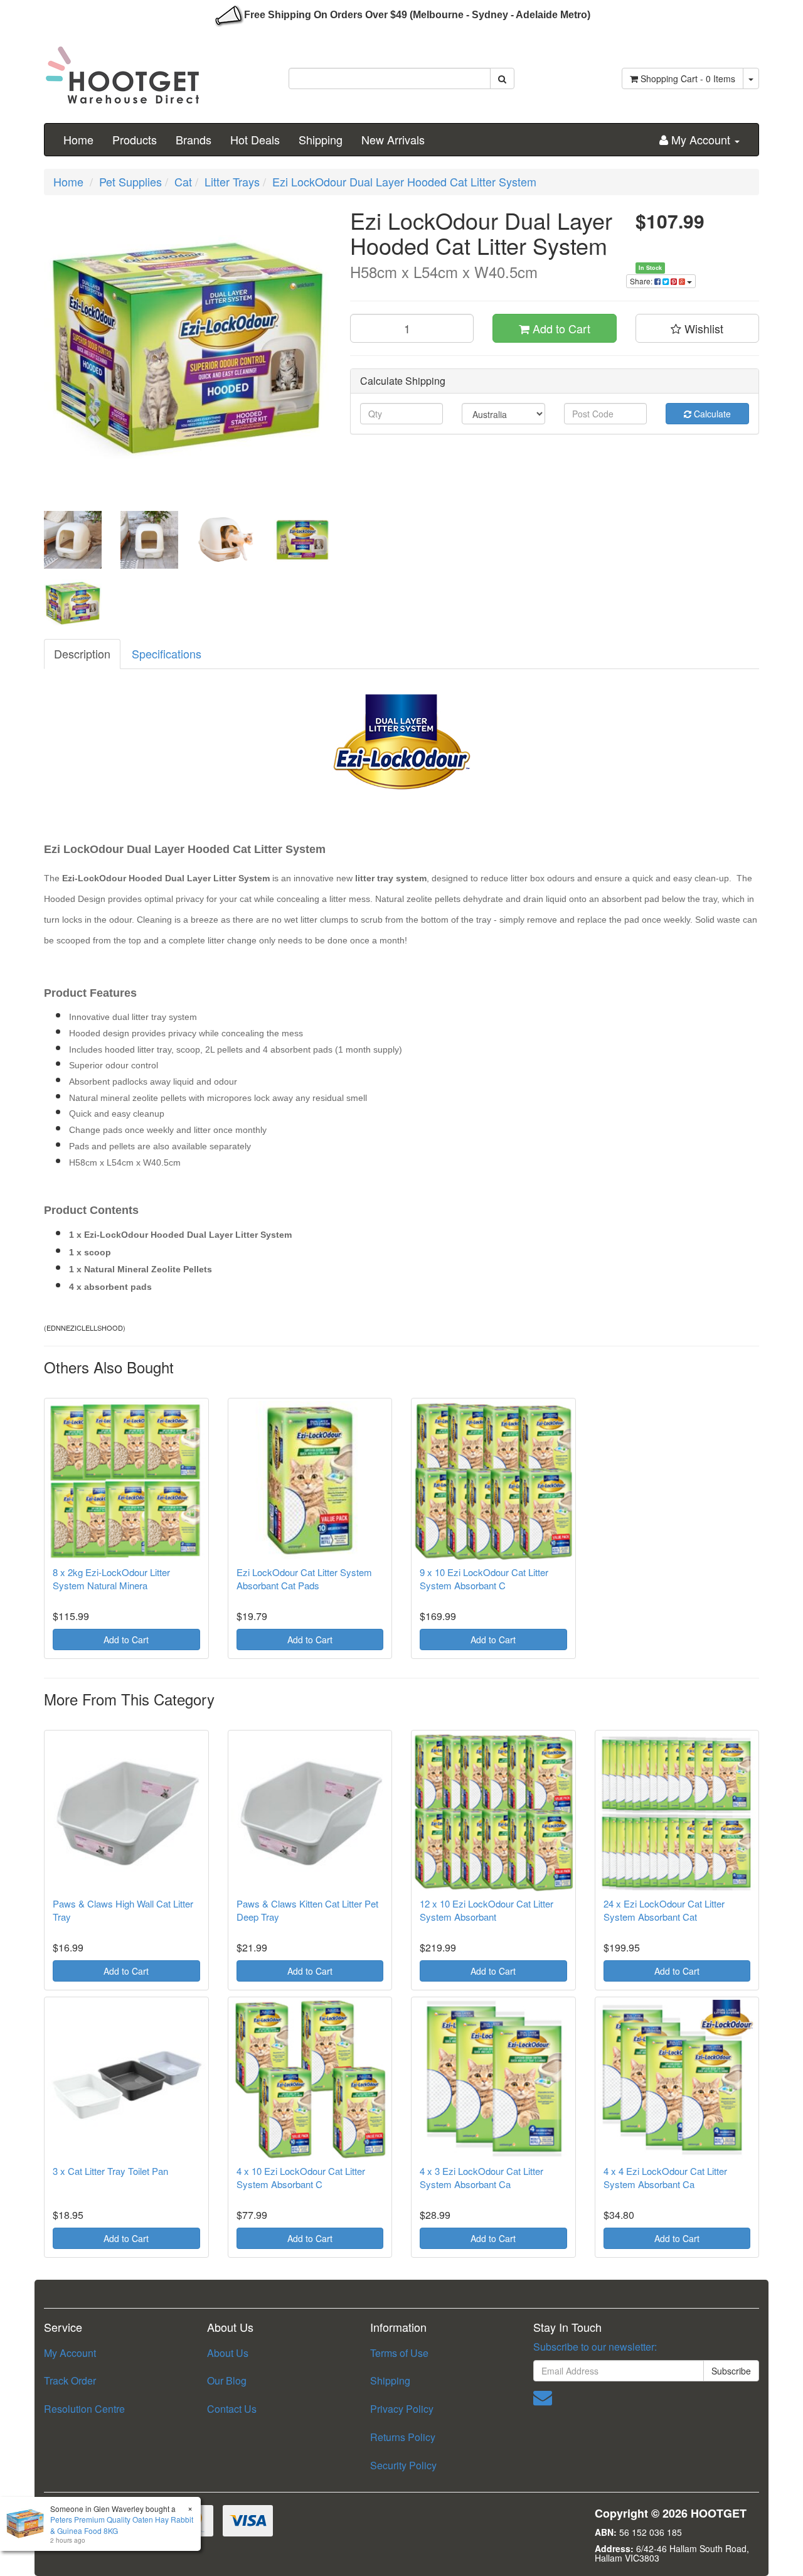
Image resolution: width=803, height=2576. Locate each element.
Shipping (321, 139)
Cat (183, 181)
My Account (70, 2353)
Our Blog (227, 2380)
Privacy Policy (402, 2409)
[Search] (502, 78)
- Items (688, 78)
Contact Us (232, 2409)
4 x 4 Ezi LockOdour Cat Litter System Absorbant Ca (665, 2177)
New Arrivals (393, 139)
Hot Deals (255, 139)
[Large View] (73, 540)
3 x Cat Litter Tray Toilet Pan (110, 2171)
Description (82, 653)
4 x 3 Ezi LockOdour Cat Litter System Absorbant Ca (481, 2177)
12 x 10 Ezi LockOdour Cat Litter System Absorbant (487, 1910)
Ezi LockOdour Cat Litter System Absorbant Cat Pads (304, 1579)
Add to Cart (560, 328)
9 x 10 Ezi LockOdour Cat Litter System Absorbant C (484, 1579)
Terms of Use (399, 2353)
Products (135, 139)
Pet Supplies (130, 181)
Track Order (70, 2380)
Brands (194, 139)
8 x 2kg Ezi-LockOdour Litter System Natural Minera (111, 1579)
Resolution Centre (84, 2409)
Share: (642, 281)
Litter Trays (232, 181)
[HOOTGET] (122, 70)
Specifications (167, 653)
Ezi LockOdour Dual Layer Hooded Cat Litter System (404, 181)
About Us (228, 2353)
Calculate (711, 414)
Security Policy (403, 2465)
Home (78, 139)
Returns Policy (403, 2437)
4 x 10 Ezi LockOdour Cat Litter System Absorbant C (301, 2177)
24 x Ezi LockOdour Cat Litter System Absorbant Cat (664, 1910)
